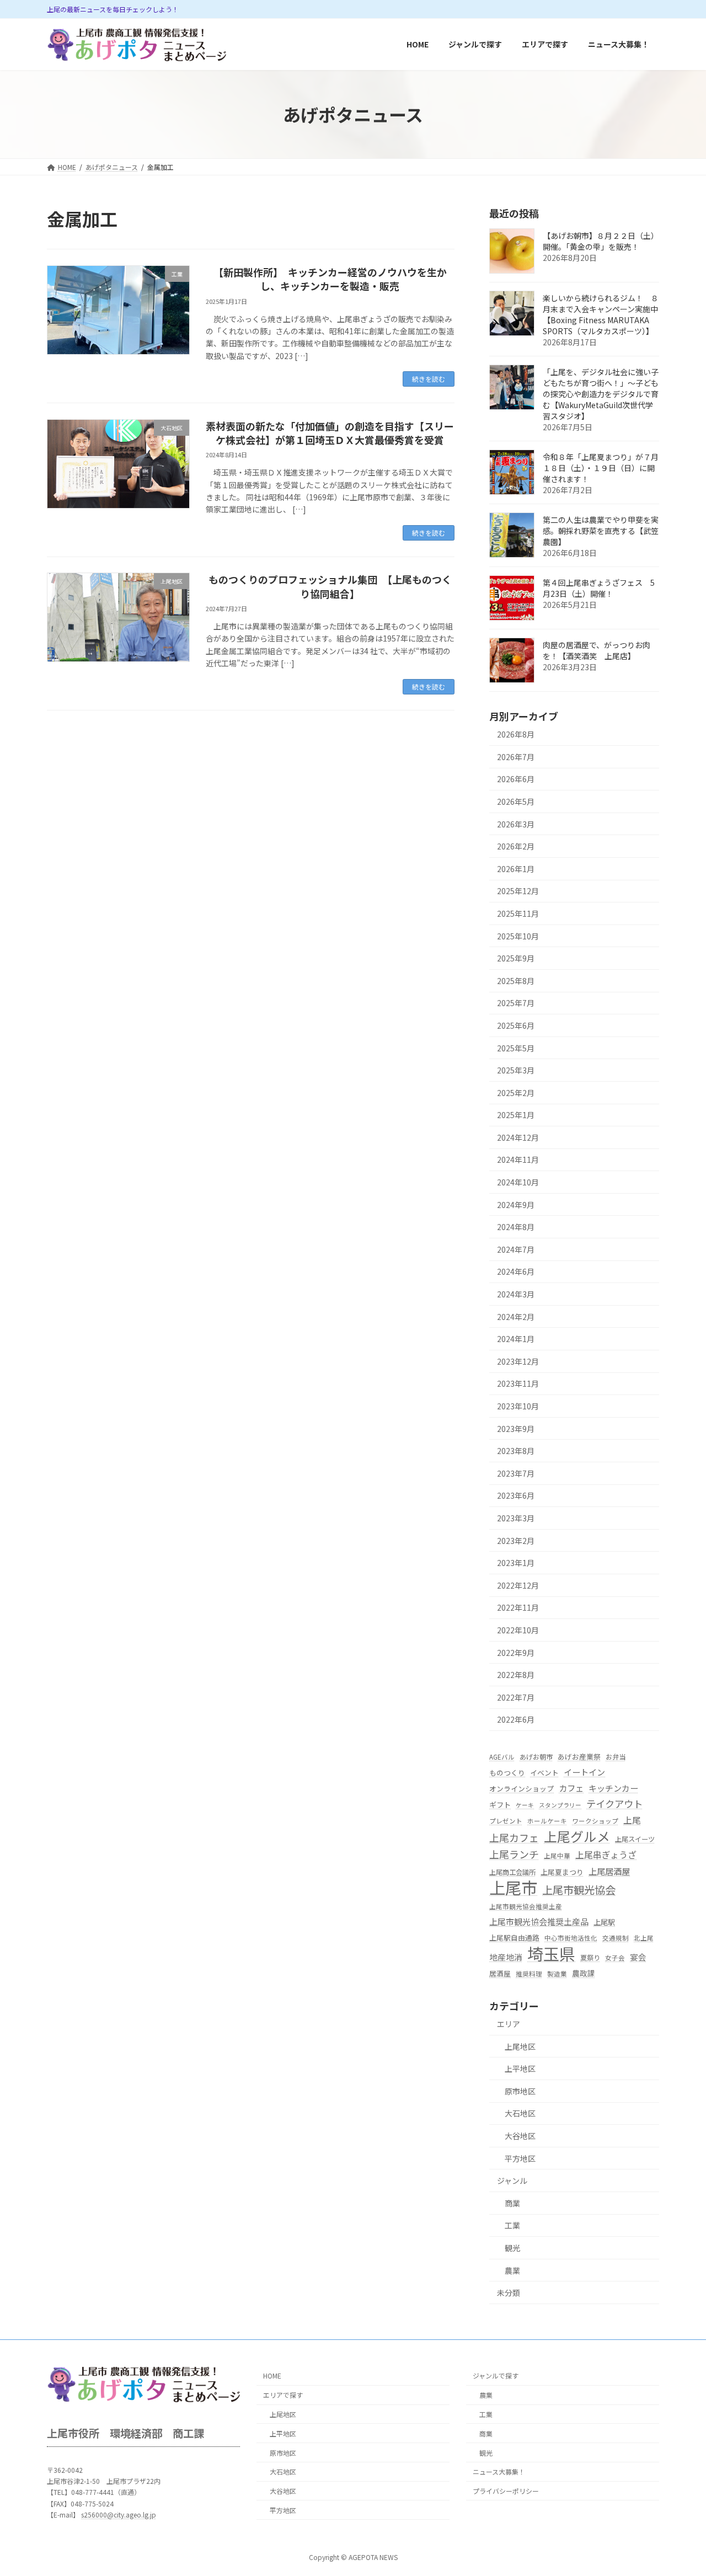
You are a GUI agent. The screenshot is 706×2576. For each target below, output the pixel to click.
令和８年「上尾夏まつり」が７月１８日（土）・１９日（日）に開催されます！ (601, 468)
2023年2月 (516, 1541)
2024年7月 (516, 1249)
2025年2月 (516, 1093)
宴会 (638, 1957)
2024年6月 (516, 1272)
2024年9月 (516, 1205)
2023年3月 (516, 1518)
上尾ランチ (514, 1854)
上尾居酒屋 (609, 1871)
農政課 (584, 1973)
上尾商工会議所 (512, 1872)
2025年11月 (518, 913)
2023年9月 (516, 1429)
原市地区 (520, 2091)
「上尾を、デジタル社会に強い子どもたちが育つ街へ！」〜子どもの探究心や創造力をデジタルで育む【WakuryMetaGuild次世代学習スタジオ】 (601, 394)
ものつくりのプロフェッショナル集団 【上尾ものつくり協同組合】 (330, 586)
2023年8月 (516, 1451)
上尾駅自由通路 (514, 1938)
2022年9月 (516, 1653)
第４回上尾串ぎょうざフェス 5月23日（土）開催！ (599, 589)
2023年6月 (516, 1496)
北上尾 (644, 1938)
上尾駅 (604, 1923)
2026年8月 (516, 735)
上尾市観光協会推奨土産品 (539, 1922)
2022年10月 (518, 1630)
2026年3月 (516, 824)
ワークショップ (595, 1821)
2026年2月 (516, 847)
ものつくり (507, 1773)
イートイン (584, 1773)
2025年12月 (518, 891)
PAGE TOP (680, 2488)
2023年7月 (516, 1473)
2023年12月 (518, 1361)
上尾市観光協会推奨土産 (526, 1906)
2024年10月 (518, 1182)
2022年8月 (516, 1675)
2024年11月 (518, 1160)
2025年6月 (516, 1025)
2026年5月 (516, 801)
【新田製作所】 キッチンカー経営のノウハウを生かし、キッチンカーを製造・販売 (330, 279)
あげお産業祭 (579, 1757)
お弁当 (616, 1757)
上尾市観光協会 (579, 1890)
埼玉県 (551, 1954)
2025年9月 (516, 959)
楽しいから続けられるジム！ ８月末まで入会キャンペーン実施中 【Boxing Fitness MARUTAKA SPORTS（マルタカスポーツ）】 (604, 315)
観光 (512, 2248)
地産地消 (506, 1957)
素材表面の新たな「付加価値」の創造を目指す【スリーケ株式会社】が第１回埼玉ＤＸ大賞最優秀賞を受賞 (330, 433)
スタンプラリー (560, 1805)
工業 (512, 2226)
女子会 (615, 1958)
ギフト (500, 1805)
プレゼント (506, 1821)
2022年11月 (518, 1608)
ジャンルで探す (496, 2376)
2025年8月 (516, 981)
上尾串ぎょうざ (606, 1855)
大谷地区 (520, 2136)
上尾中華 (557, 1856)
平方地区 (520, 2158)
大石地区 (520, 2114)
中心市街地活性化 (571, 1938)
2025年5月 (516, 1048)
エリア (509, 2024)
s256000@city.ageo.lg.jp (119, 2514)
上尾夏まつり (562, 1872)
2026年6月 (516, 779)
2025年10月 (518, 936)
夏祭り (590, 1958)
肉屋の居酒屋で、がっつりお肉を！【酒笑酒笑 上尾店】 (597, 651)
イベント (544, 1773)
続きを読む (429, 379)
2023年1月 (516, 1563)
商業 (512, 2203)
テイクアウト (614, 1803)
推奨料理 (529, 1974)
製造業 (557, 1974)
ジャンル (512, 2181)
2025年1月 (516, 1115)
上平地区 (520, 2069)
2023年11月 (518, 1384)
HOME (272, 2376)
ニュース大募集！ (499, 2472)
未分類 (509, 2292)
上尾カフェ (514, 1838)
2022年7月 (516, 1697)
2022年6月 (516, 1720)
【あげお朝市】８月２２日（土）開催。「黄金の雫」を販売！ (601, 242)
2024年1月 (516, 1339)
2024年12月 (518, 1137)
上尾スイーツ (635, 1840)
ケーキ (525, 1805)
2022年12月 (518, 1585)
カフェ (571, 1788)
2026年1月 (516, 869)
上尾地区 (520, 2046)
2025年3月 (516, 1071)
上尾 (632, 1820)
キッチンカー (613, 1788)
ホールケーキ (547, 1821)
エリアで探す (283, 2395)
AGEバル (502, 1757)
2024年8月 (516, 1227)
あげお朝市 (536, 1757)
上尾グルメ (577, 1837)
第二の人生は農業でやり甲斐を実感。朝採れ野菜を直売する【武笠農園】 (601, 531)
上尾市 (513, 1887)
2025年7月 (516, 1003)
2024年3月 (516, 1294)
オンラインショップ (522, 1789)
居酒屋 (500, 1973)
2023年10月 (518, 1406)
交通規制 (616, 1938)
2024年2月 (516, 1317)
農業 (512, 2270)
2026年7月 (516, 757)
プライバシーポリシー (506, 2491)
